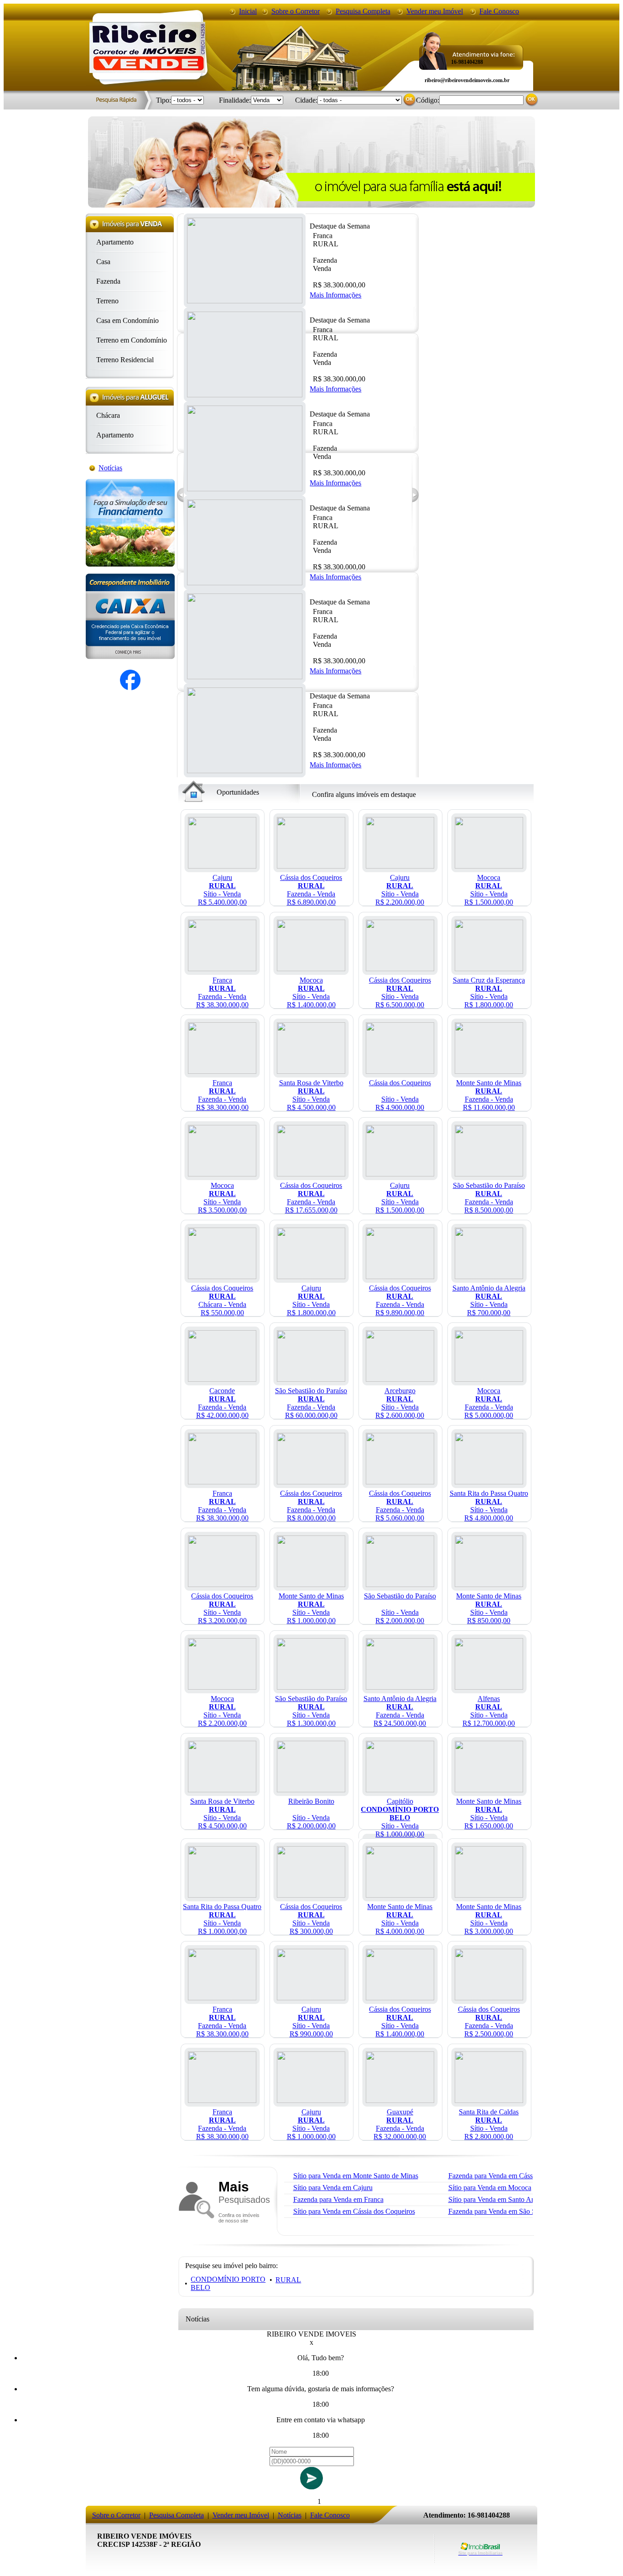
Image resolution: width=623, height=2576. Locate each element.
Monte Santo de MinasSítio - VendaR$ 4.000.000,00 (400, 1919)
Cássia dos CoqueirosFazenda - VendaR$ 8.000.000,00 (311, 1506)
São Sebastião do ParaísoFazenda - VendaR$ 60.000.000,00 (311, 1403)
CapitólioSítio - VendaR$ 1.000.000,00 (400, 1818)
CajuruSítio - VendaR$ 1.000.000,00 (311, 2124)
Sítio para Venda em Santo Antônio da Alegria (515, 2199)
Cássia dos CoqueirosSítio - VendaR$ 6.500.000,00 (400, 992)
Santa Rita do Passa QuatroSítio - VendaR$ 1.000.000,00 (222, 1919)
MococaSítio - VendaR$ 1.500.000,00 (489, 890)
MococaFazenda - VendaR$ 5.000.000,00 (489, 1403)
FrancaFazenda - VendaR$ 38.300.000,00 (222, 992)
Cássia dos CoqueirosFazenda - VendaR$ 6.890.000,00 (311, 890)
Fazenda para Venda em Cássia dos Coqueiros (515, 2176)
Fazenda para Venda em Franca (338, 2199)
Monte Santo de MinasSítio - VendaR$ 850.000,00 (489, 1608)
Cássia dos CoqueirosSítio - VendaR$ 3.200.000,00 (222, 1608)
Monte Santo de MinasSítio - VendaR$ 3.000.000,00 (489, 1919)
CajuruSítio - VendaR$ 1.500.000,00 (400, 1198)
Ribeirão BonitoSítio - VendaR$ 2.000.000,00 (311, 1814)
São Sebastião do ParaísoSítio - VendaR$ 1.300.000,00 (311, 1711)
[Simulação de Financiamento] (130, 564)
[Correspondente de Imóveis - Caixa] (130, 657)
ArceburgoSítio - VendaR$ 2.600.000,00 (400, 1403)
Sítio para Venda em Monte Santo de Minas (356, 2176)
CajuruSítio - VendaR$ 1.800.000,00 (311, 1300)
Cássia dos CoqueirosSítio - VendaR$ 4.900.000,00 (400, 1095)
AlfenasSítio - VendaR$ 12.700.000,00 (489, 1711)
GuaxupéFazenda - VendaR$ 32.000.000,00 (400, 2124)
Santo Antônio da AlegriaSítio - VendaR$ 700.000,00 (489, 1300)
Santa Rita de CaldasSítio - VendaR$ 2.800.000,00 (489, 2124)
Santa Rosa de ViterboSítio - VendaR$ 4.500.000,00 (311, 1095)
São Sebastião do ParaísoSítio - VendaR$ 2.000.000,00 (400, 1608)
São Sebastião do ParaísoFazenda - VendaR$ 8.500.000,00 (489, 1198)
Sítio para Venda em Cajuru (333, 2188)
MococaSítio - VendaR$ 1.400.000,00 (311, 992)
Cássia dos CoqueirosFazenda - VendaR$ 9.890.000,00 (400, 1300)
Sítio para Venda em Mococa (490, 2188)
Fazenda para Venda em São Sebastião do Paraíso (520, 2211)
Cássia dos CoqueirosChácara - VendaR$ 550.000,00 (222, 1300)
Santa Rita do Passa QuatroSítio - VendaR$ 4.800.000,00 (489, 1506)
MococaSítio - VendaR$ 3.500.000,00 (222, 1198)
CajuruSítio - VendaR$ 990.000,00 (311, 2022)
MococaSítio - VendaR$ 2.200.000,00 (222, 1711)
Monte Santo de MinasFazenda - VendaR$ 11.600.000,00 (489, 1095)
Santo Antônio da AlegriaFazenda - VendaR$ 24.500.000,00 (400, 1711)
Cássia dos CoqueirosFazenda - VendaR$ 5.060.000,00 (400, 1506)
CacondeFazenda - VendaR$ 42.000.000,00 (222, 1403)
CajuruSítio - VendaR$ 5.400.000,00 (222, 890)
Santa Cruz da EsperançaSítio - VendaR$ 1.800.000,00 (489, 992)
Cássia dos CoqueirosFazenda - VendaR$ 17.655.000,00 (311, 1198)
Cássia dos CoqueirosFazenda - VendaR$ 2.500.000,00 (489, 2022)
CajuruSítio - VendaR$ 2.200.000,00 (400, 890)
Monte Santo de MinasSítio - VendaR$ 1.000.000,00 (311, 1608)
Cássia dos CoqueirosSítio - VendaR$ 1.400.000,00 (400, 2022)
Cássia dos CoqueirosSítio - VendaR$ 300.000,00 (311, 1919)
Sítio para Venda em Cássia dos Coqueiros (354, 2211)
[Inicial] (147, 70)
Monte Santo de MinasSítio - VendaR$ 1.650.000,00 (489, 1814)
